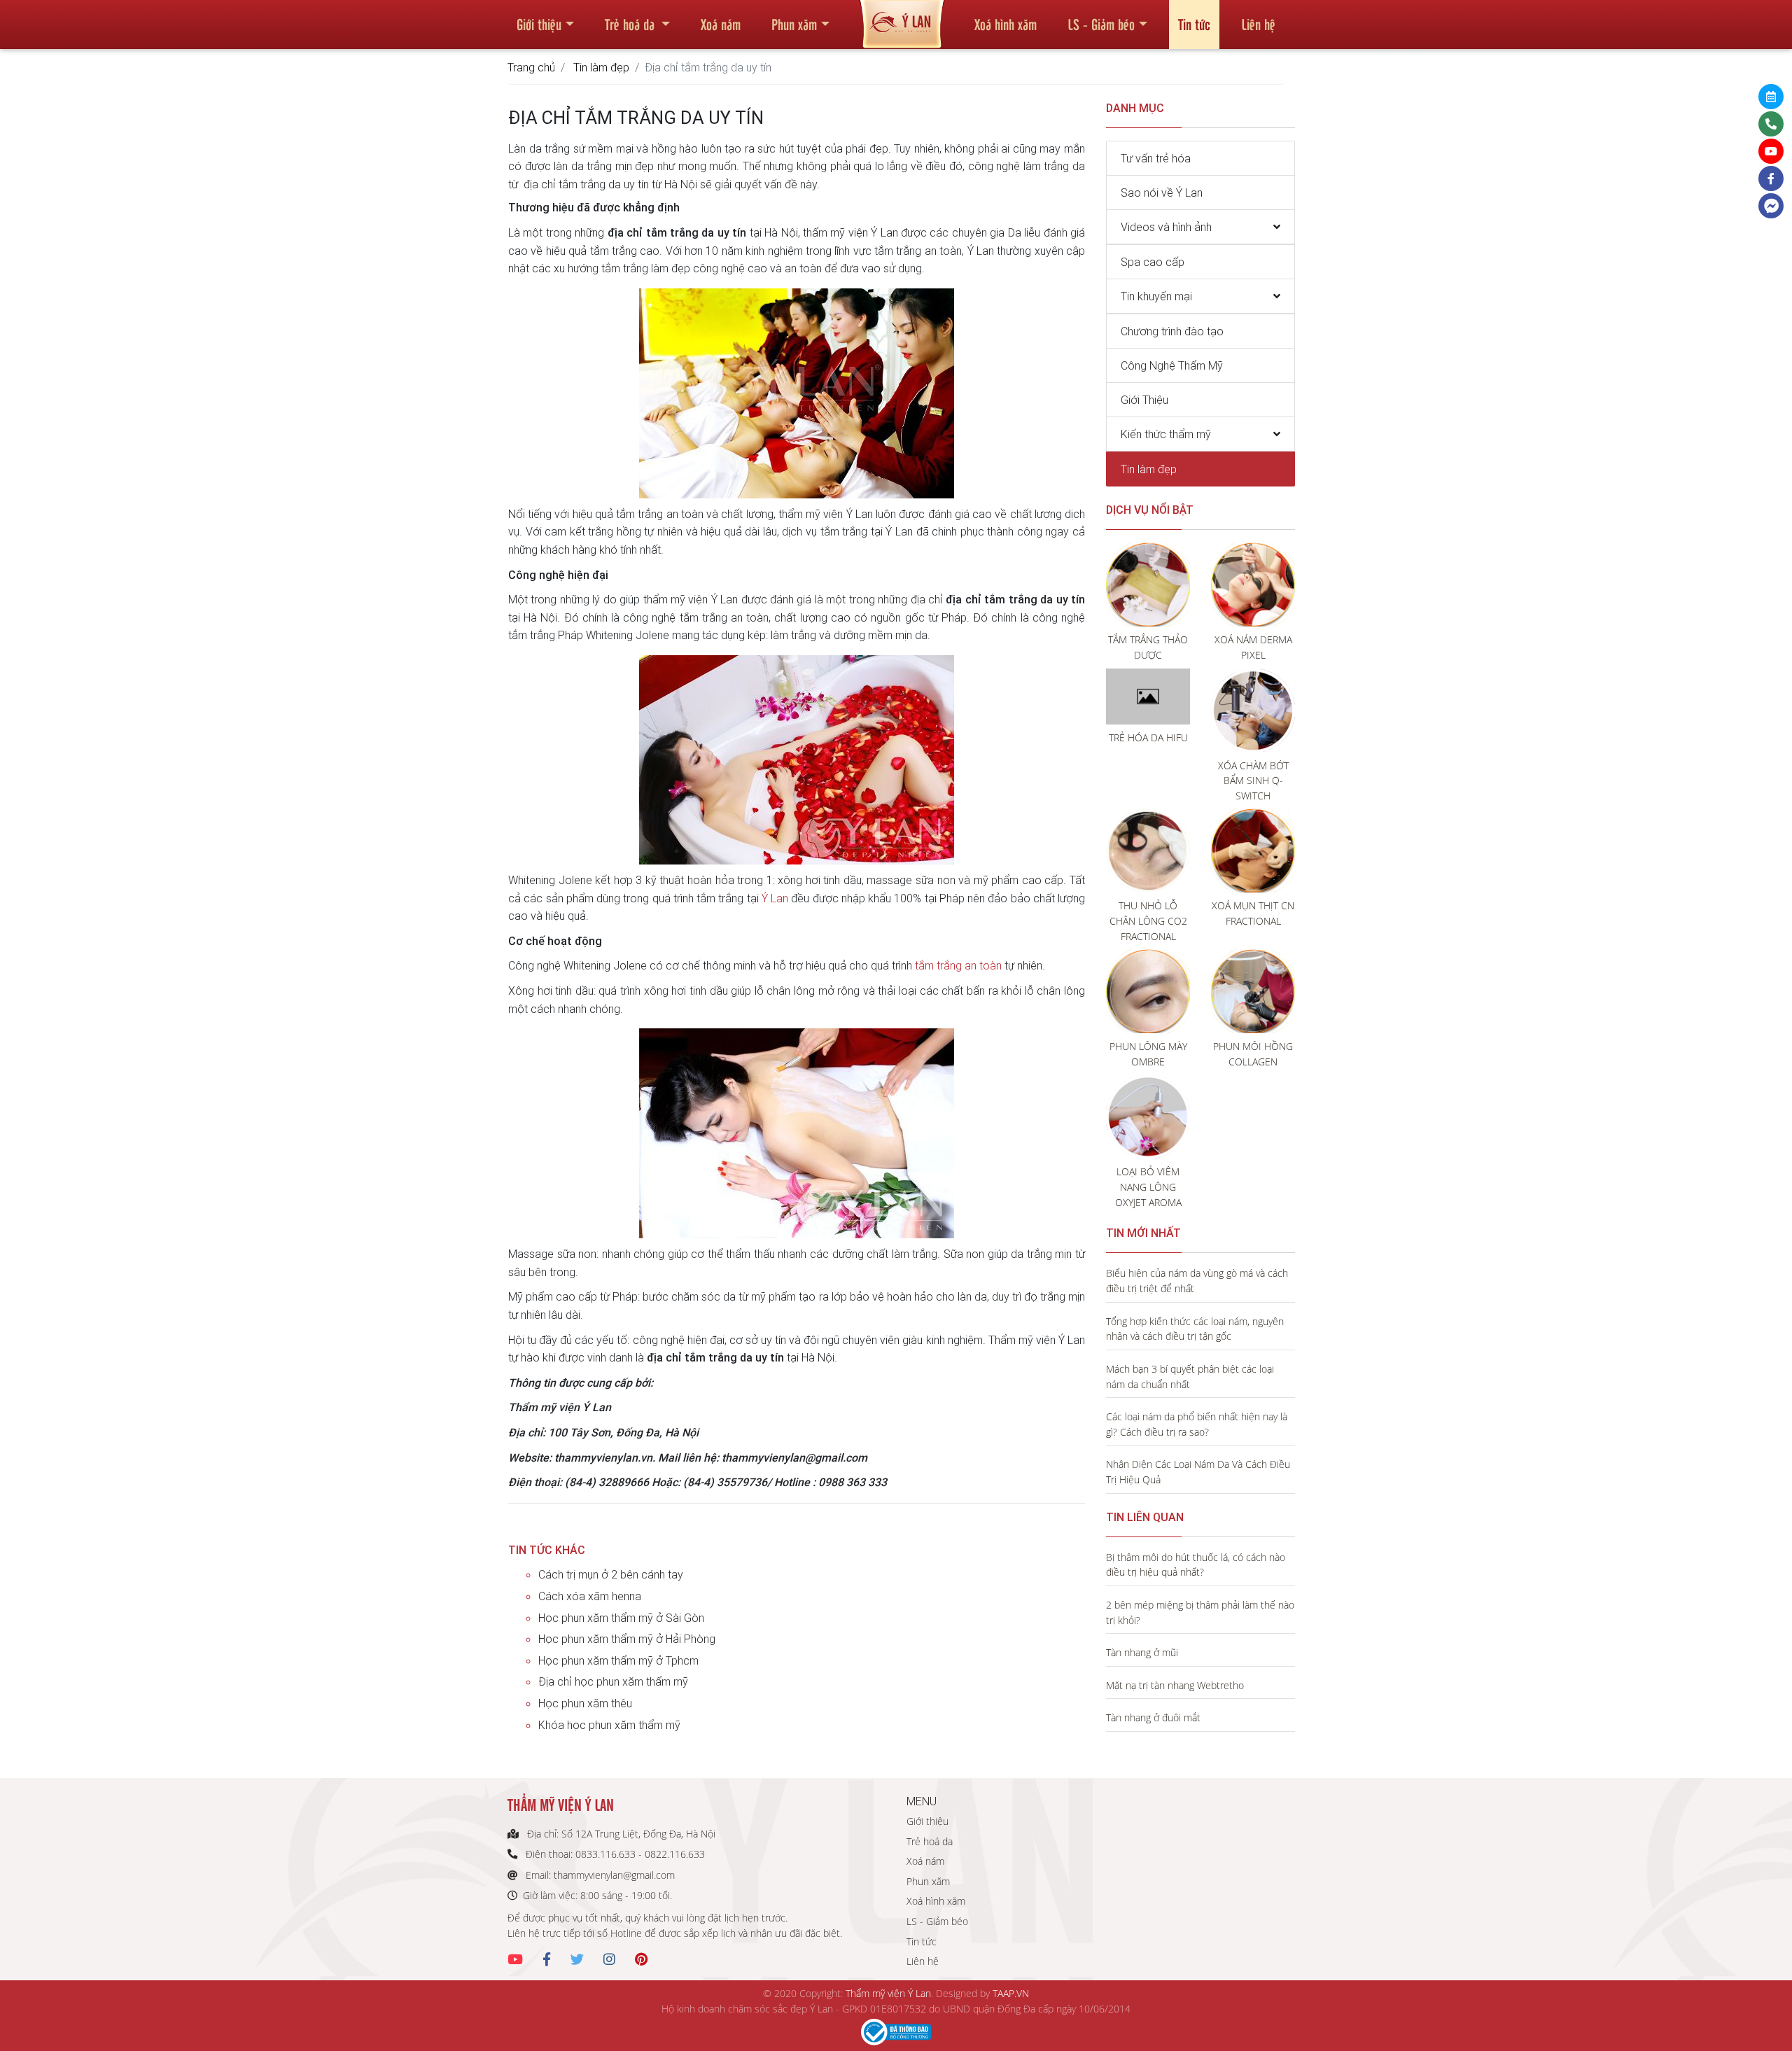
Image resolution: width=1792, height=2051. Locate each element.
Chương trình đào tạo (1172, 331)
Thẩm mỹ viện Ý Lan (888, 1993)
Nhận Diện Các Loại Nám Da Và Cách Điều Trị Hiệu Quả (1198, 1472)
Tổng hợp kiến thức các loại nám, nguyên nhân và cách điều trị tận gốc (1195, 1329)
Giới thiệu (539, 24)
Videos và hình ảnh (1166, 227)
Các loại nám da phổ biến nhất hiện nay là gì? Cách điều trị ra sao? (1197, 1424)
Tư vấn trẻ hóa (1156, 158)
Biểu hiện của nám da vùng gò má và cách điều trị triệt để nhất (1197, 1281)
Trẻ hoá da (631, 24)
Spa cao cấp (1153, 262)
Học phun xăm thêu (585, 1703)
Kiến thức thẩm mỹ (1166, 434)
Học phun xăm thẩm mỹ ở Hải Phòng (627, 1639)
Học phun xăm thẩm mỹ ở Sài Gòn (621, 1618)
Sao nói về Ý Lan (1162, 192)
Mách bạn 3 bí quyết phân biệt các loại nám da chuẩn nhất (1190, 1377)
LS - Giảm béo (1101, 24)
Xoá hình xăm (1006, 24)
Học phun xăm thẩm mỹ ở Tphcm (618, 1660)
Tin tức (1194, 24)
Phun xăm (794, 24)
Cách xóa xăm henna (590, 1596)
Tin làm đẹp (601, 67)
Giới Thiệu (1144, 400)
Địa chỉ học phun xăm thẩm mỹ (613, 1681)
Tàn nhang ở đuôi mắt (1153, 1717)
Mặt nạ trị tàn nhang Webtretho (1175, 1685)
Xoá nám (721, 24)
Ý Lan (775, 898)
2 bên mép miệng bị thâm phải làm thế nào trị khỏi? (1200, 1612)
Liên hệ (1258, 24)
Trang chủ (531, 67)
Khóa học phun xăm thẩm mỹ (609, 1725)
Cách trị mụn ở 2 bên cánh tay (611, 1574)
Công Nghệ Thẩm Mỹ (1172, 365)
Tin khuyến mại (1156, 296)
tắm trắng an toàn (958, 965)
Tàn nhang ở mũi (1142, 1652)
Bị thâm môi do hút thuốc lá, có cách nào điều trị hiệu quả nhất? (1196, 1565)
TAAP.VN (1011, 1993)
